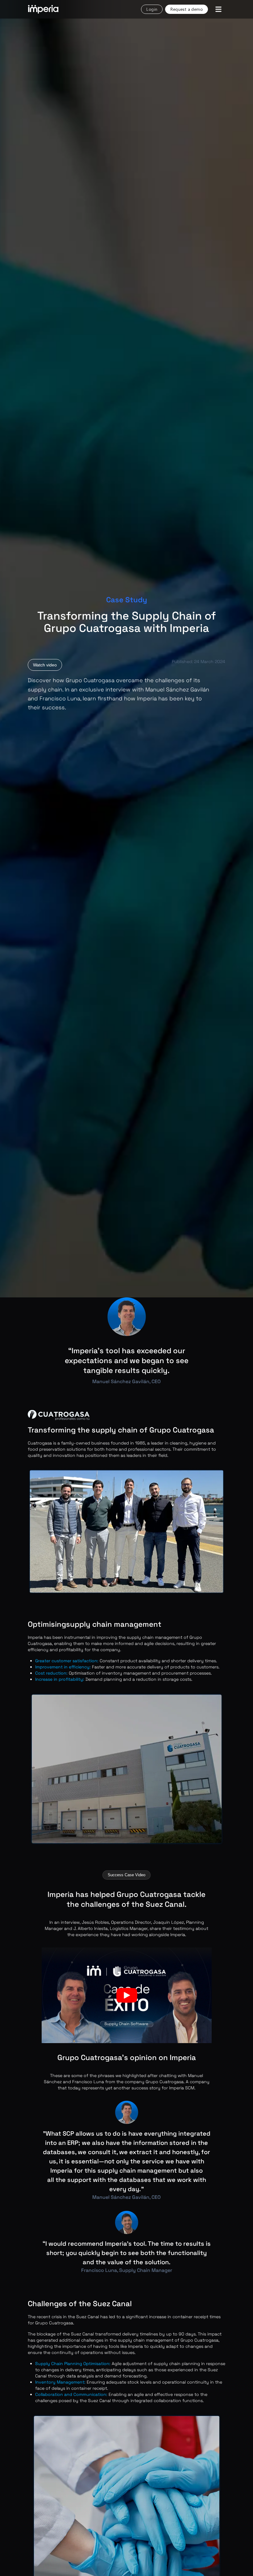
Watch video (45, 665)
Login (152, 9)
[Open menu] (218, 9)
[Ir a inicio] (43, 9)
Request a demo (187, 9)
